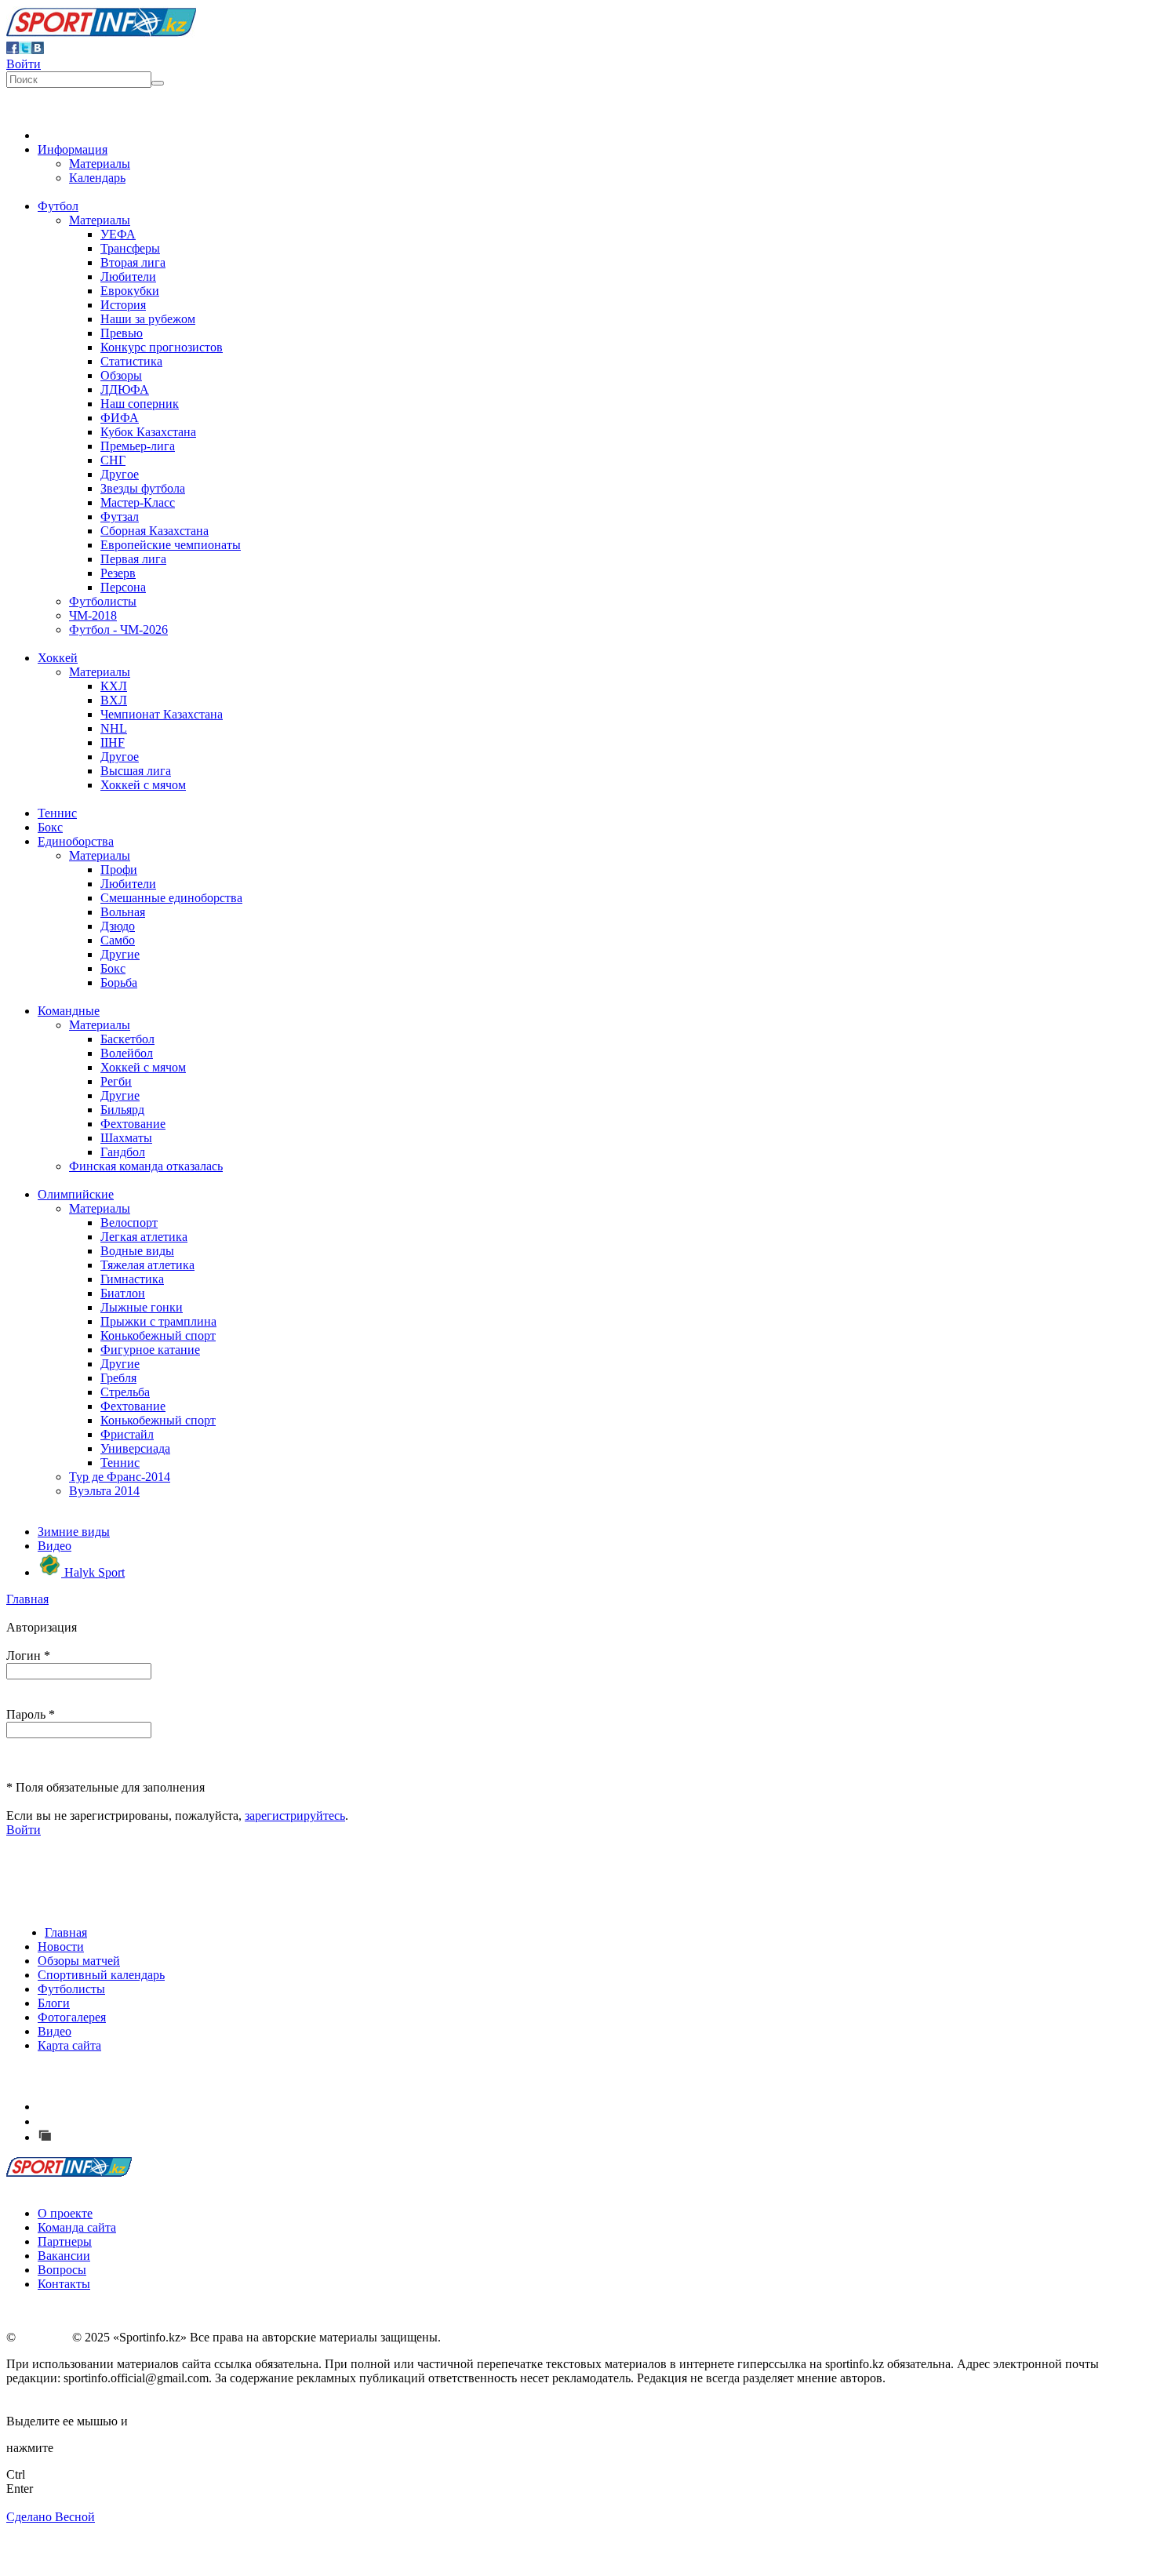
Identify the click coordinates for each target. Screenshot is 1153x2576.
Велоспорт (129, 1223)
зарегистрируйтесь (295, 1816)
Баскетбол (127, 1039)
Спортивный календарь (101, 1975)
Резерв (118, 573)
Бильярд (122, 1110)
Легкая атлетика (144, 1237)
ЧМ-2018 (93, 615)
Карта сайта (69, 2045)
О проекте (65, 2213)
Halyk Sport (93, 1572)
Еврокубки (130, 291)
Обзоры (121, 375)
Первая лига (133, 559)
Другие (120, 954)
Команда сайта (77, 2227)
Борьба (119, 982)
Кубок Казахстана (148, 432)
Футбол (58, 206)
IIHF (113, 742)
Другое (120, 474)
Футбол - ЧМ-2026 (118, 629)
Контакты (64, 2284)
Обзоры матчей (79, 1961)
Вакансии (64, 2256)
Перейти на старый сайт (121, 2137)
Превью (122, 333)
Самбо (118, 940)
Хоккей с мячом (143, 785)
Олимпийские (76, 1194)
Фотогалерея (72, 2017)
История (123, 305)
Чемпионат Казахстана (162, 714)
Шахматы (126, 1138)
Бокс (50, 827)
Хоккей (58, 658)
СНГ (113, 460)
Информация (73, 149)
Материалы (100, 164)
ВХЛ (114, 700)
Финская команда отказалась (146, 1166)
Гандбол (123, 1152)
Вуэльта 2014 (104, 1491)
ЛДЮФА (125, 389)
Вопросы (62, 2270)
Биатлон (123, 1293)
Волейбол (127, 1053)
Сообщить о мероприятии (128, 2121)
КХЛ (114, 686)
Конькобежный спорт (158, 1335)
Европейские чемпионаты (171, 545)
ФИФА (120, 418)
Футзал (120, 517)
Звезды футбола (143, 488)
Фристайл (127, 1434)
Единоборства (76, 841)
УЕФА (118, 234)
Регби (116, 1081)
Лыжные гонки (142, 1307)
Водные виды (137, 1251)
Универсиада (135, 1448)
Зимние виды (74, 1532)
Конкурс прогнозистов (162, 347)
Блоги (54, 2003)
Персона (123, 587)
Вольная (123, 912)
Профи (119, 870)
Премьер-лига (138, 446)
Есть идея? (87, 2107)
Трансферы (130, 248)
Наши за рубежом (148, 319)
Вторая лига (133, 262)
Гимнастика (132, 1279)
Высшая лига (136, 771)
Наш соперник (140, 404)
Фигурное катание (150, 1350)
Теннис (57, 813)
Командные (69, 1011)
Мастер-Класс (138, 502)
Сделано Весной (51, 2517)
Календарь (97, 178)
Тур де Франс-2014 (120, 1477)
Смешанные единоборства (171, 898)
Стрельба (125, 1392)
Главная (27, 1599)
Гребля (118, 1378)
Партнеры (65, 2241)
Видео (55, 1546)
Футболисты (103, 601)
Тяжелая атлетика (147, 1265)
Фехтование (133, 1124)
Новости (61, 1947)
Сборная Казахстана (155, 531)
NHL (114, 728)
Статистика (131, 361)
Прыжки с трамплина (158, 1321)
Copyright (44, 2337)
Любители (128, 277)
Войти (24, 64)
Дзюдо (118, 926)
